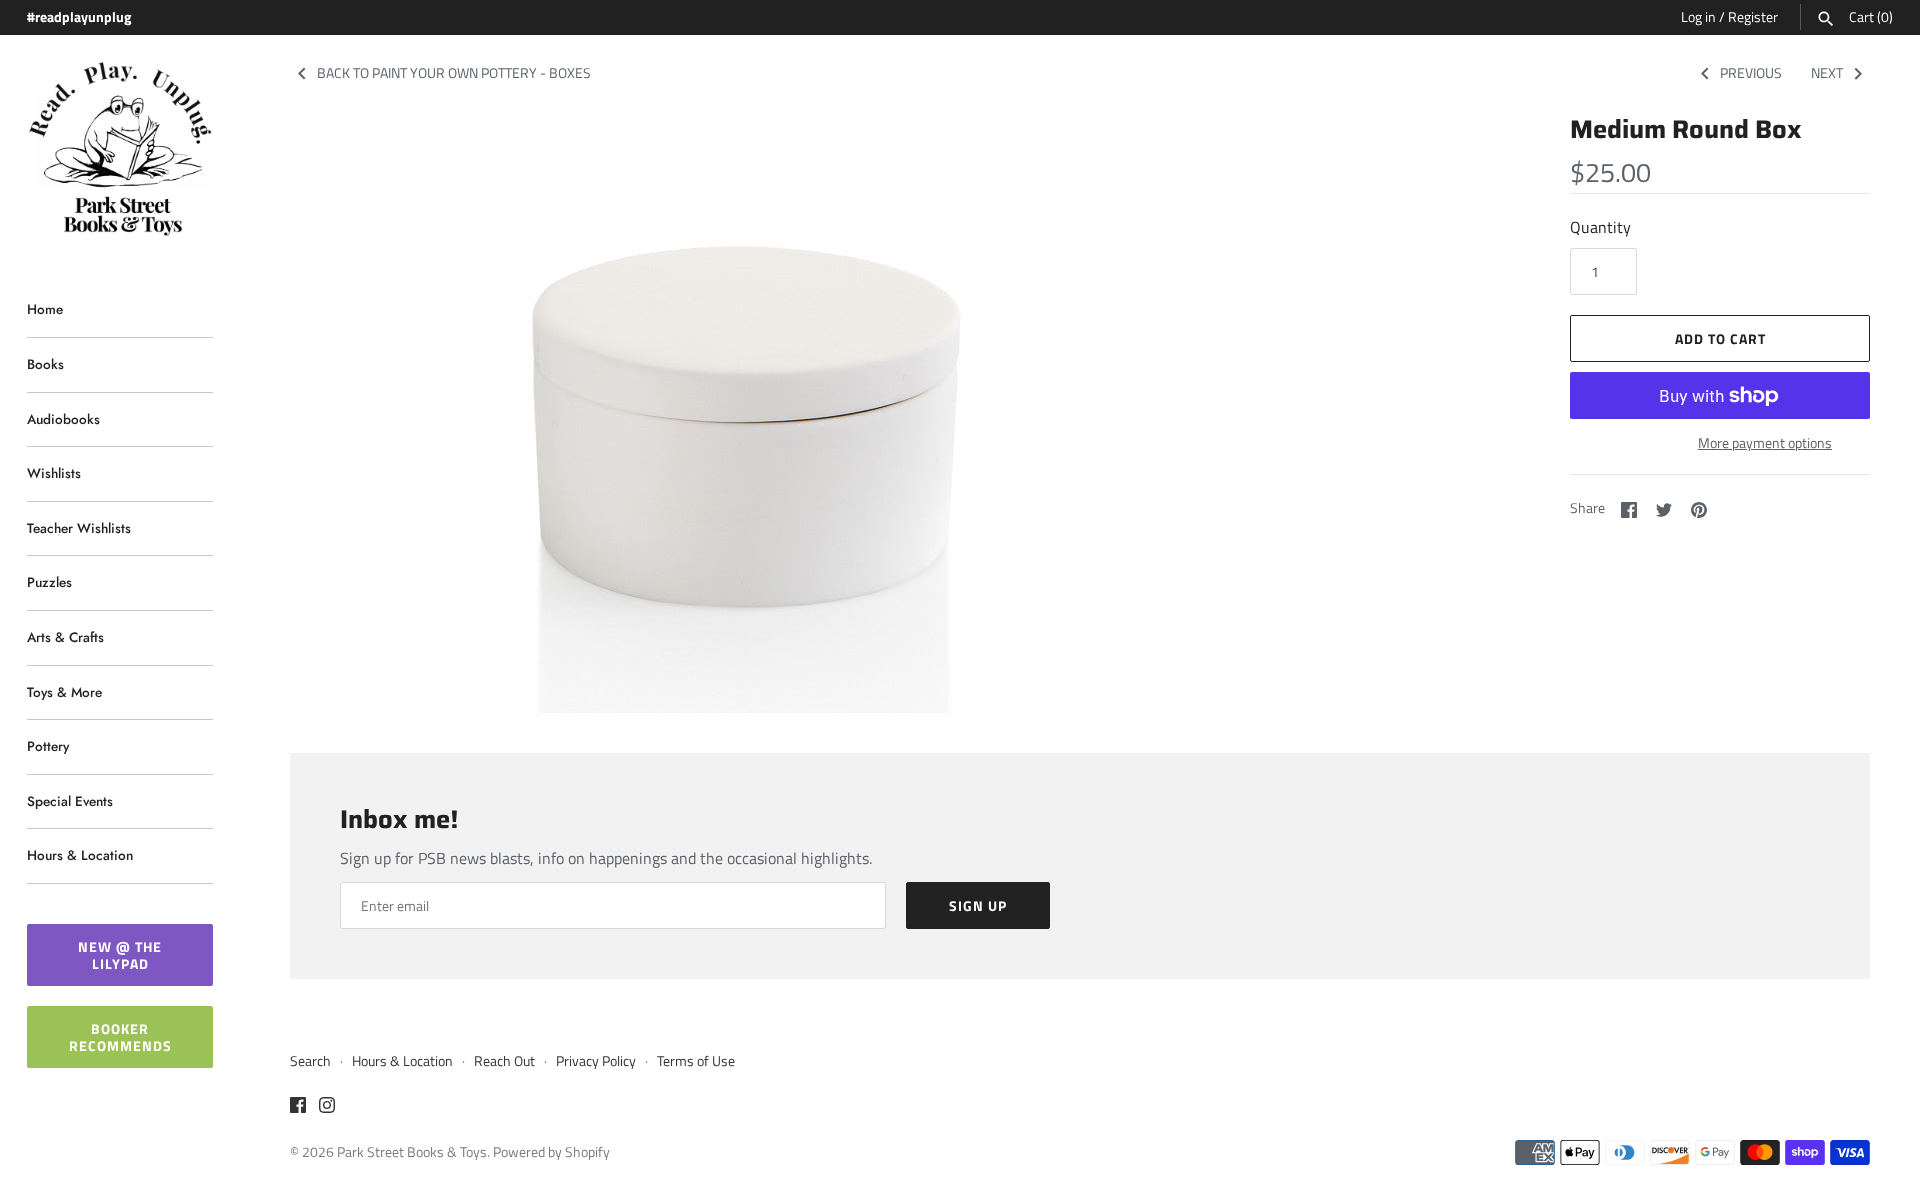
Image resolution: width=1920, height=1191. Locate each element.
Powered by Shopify (551, 1152)
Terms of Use (696, 1061)
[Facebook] (298, 1108)
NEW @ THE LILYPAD (120, 955)
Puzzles (49, 582)
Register (1753, 17)
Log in (1698, 17)
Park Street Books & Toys (412, 1152)
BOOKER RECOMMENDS (120, 1037)
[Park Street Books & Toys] (120, 149)
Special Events (70, 801)
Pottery (48, 746)
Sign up (978, 905)
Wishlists (54, 473)
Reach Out (504, 1061)
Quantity (1600, 227)
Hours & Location (80, 855)
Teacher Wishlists (79, 528)
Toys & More (64, 692)
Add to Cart (1720, 338)
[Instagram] (327, 1108)
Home (45, 309)
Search (310, 1061)
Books (45, 364)
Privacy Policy (596, 1061)
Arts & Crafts (65, 637)
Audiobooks (63, 419)
